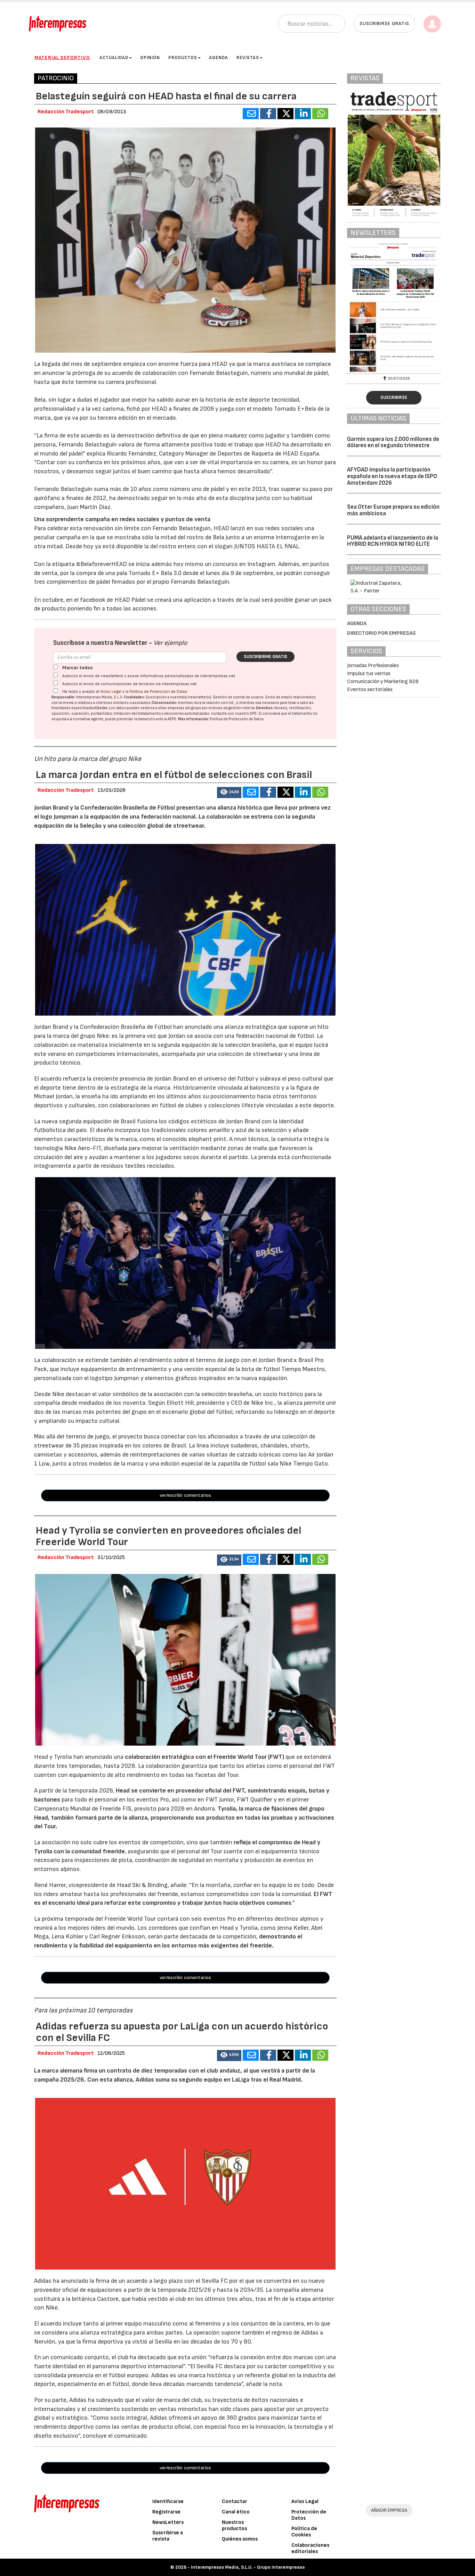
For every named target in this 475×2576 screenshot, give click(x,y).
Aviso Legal (111, 692)
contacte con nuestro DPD (234, 713)
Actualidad (114, 58)
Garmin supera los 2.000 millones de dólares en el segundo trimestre (393, 442)
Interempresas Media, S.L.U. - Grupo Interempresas (248, 2567)
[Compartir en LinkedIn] (303, 114)
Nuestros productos (234, 2525)
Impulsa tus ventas (369, 674)
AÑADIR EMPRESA (389, 2510)
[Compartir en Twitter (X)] (285, 114)
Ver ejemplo (170, 643)
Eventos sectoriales (370, 690)
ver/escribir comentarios (185, 1495)
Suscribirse (394, 397)
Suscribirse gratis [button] (384, 23)
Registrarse (166, 2512)
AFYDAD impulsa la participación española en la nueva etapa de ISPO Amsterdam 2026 (392, 476)
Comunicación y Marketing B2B (383, 682)
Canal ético (236, 2512)
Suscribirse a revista (168, 2536)
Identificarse (168, 2501)
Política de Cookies (304, 2532)
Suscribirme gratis (265, 657)
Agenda (219, 58)
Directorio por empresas (381, 633)
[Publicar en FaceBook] (268, 114)
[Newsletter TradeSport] (394, 307)
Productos (183, 58)
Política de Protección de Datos (159, 692)
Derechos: (265, 708)
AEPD (172, 719)
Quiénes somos (240, 2539)
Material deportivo (62, 58)
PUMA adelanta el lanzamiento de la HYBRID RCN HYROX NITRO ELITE (393, 541)
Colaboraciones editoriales (310, 2548)
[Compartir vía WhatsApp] (320, 114)
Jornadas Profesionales (373, 666)
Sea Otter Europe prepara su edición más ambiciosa (393, 510)
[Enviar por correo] (251, 114)
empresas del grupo (184, 708)
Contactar (235, 2501)
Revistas (248, 58)
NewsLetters (168, 2522)
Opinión (150, 58)
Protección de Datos (309, 2515)
